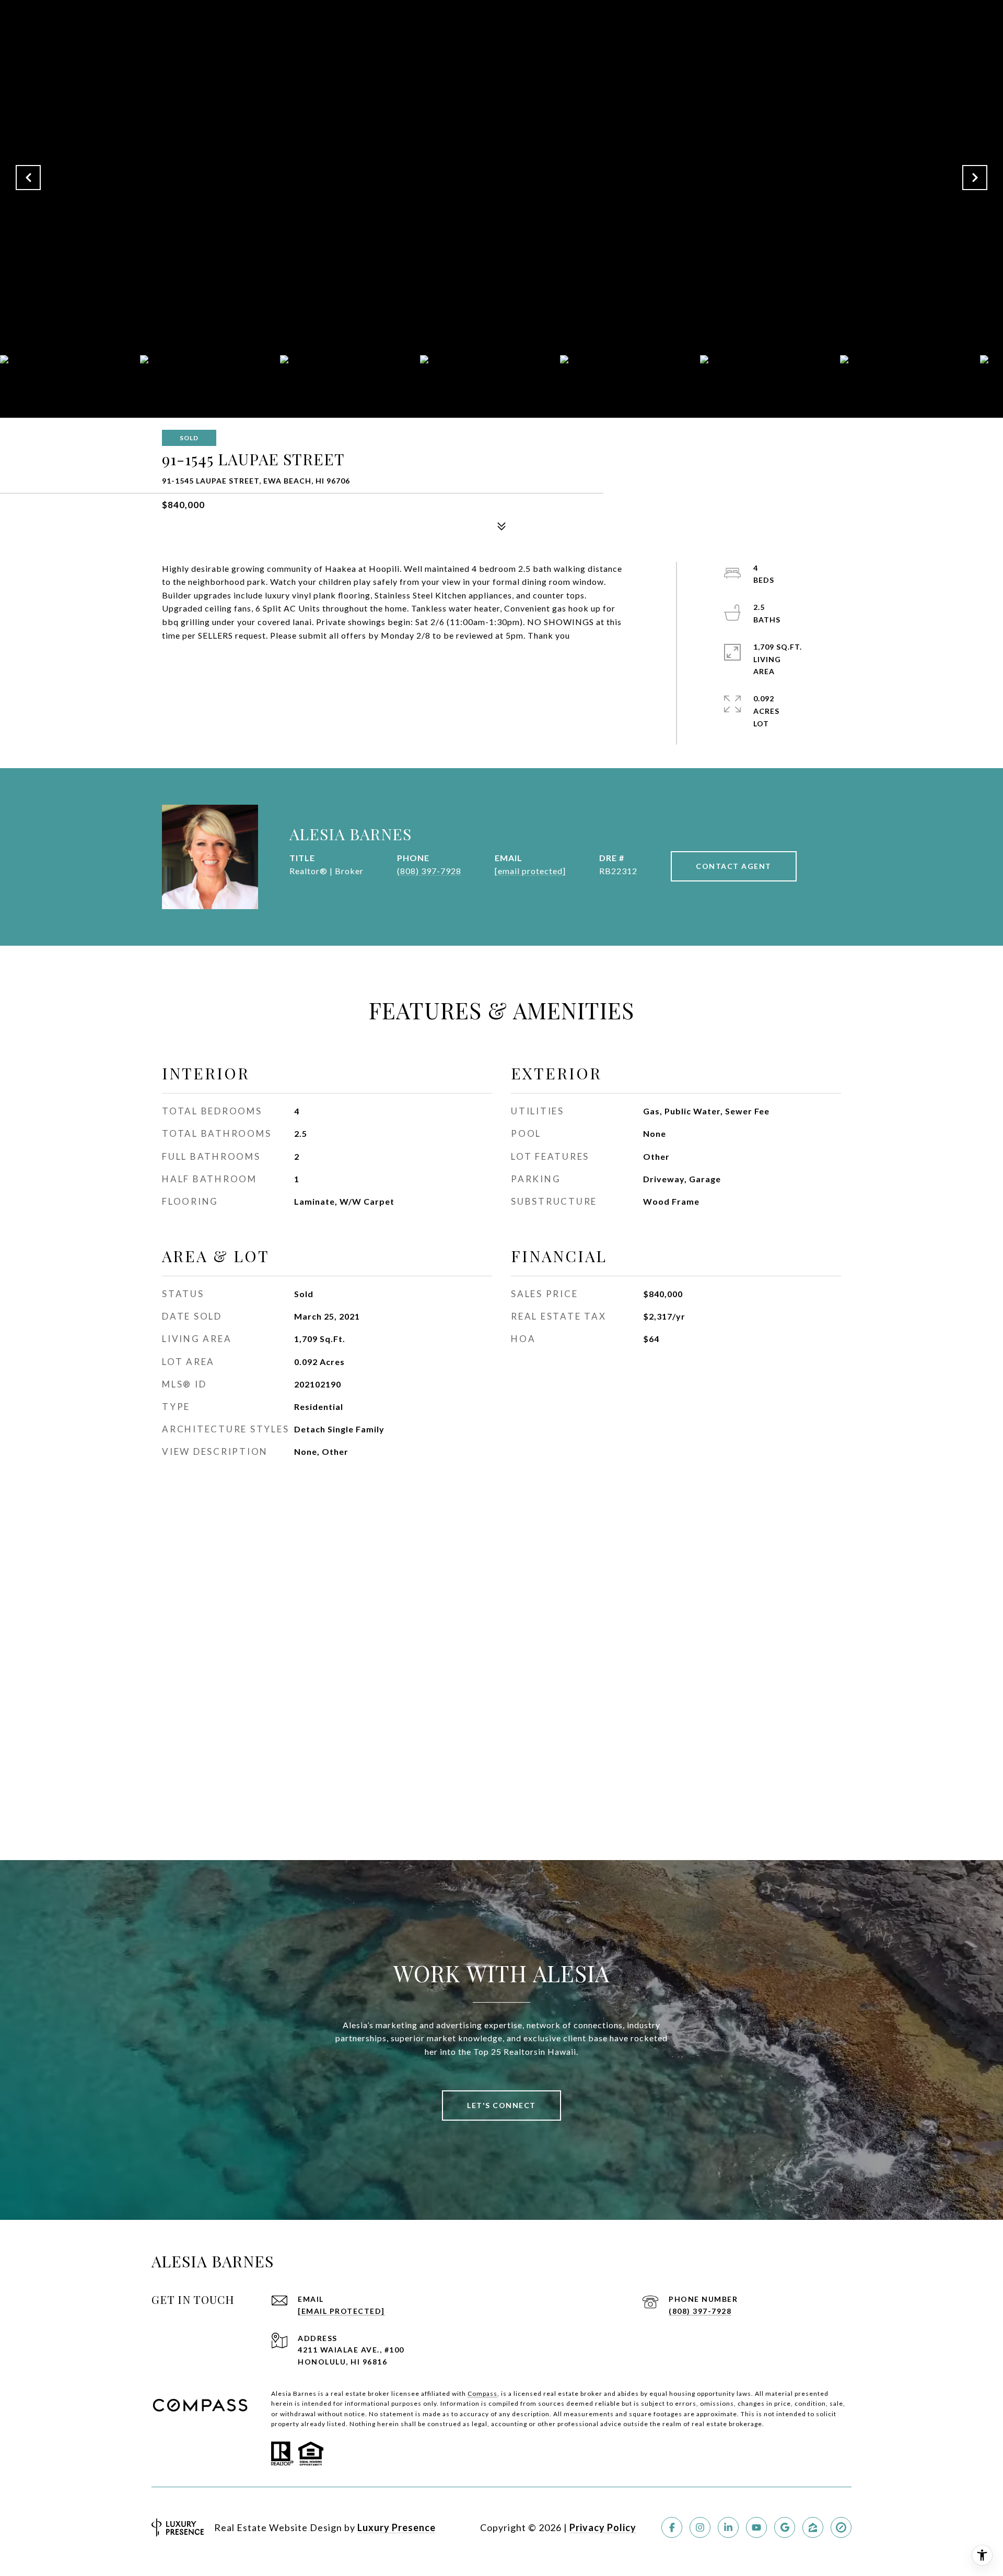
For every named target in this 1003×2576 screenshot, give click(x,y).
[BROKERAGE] (841, 2527)
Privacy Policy (603, 2527)
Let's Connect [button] (501, 2105)
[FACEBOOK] (672, 2527)
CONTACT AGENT (734, 866)
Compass (482, 2393)
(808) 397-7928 (429, 871)
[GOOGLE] (785, 2527)
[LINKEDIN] (728, 2527)
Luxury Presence (396, 2527)
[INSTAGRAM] (700, 2527)
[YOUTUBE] (756, 2527)
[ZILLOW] (813, 2527)
